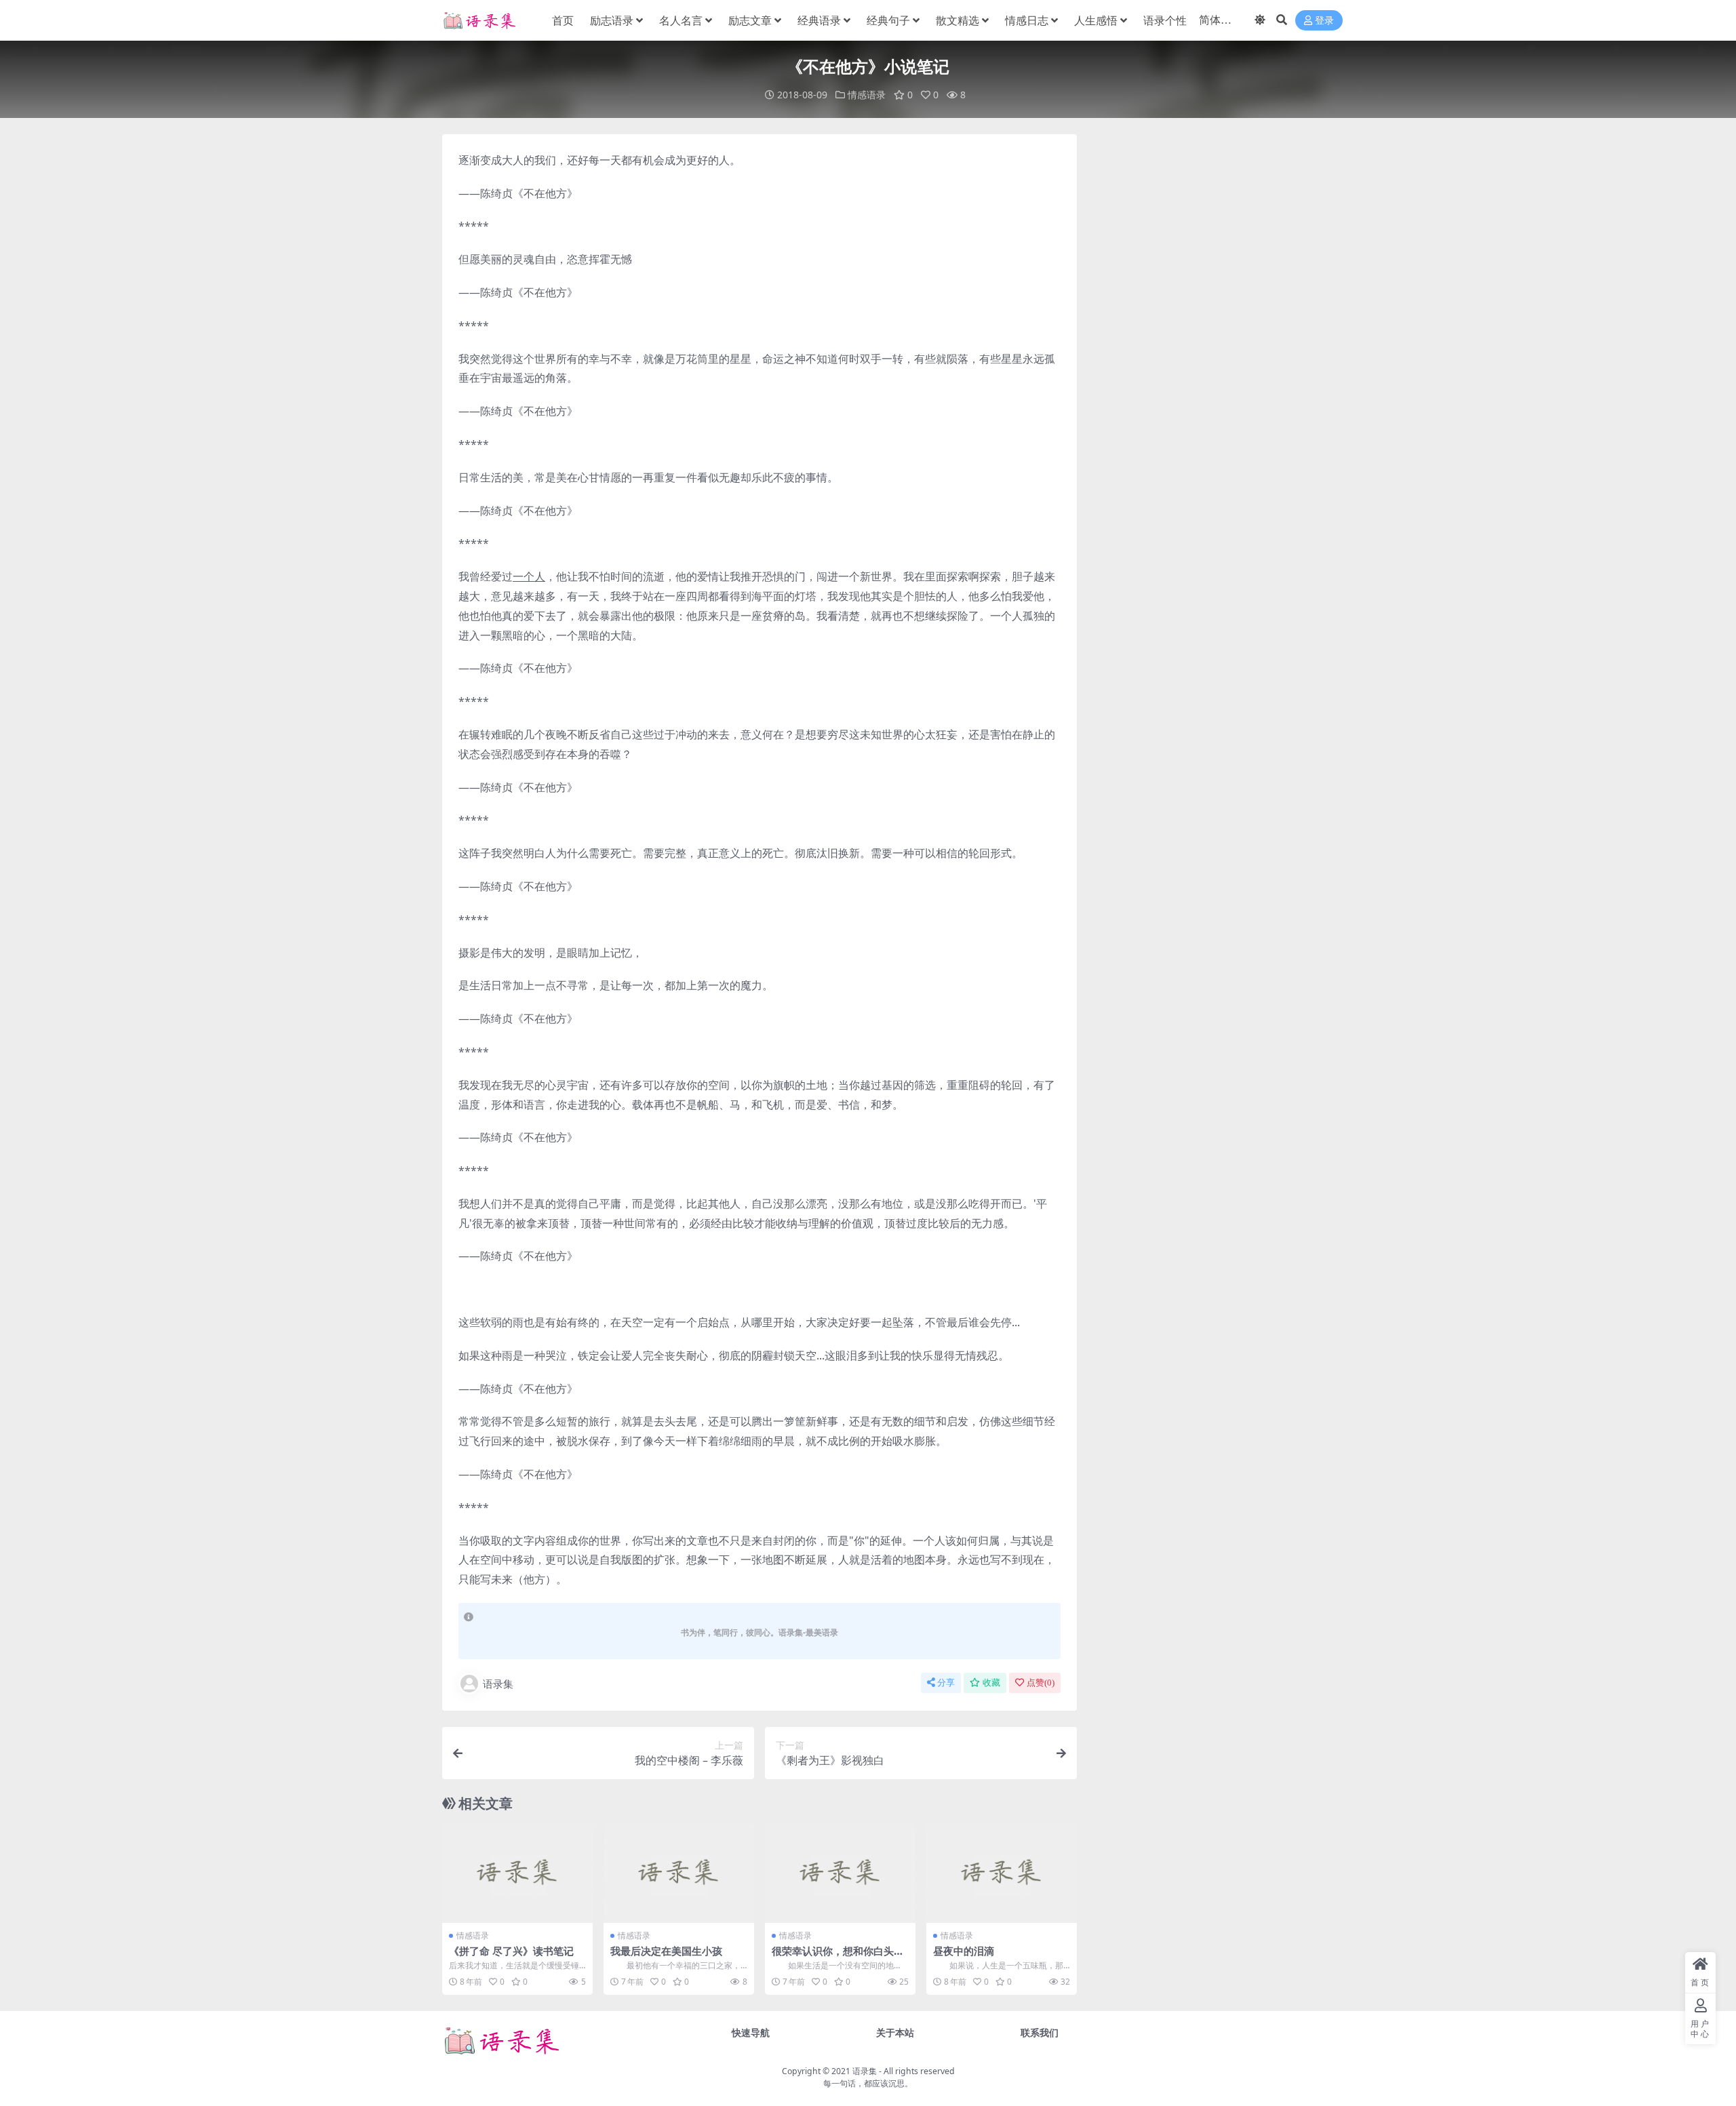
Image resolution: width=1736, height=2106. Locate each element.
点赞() (1041, 1683)
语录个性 (1165, 20)
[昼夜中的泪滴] (1002, 1873)
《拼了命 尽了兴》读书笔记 (511, 1951)
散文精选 (958, 20)
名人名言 (681, 20)
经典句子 (888, 20)
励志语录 (612, 20)
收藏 (991, 1683)
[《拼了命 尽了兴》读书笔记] (517, 1873)
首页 (563, 20)
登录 (1324, 21)
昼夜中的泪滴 (964, 1951)
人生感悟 (1096, 20)
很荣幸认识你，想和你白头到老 (838, 1957)
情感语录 (867, 95)
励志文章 (750, 20)
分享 (946, 1683)
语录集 (498, 1684)
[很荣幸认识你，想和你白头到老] (840, 1873)
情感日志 (1027, 20)
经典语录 (819, 20)
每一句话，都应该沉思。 (868, 2083)
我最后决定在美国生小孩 (666, 1951)
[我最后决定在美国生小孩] (679, 1873)
